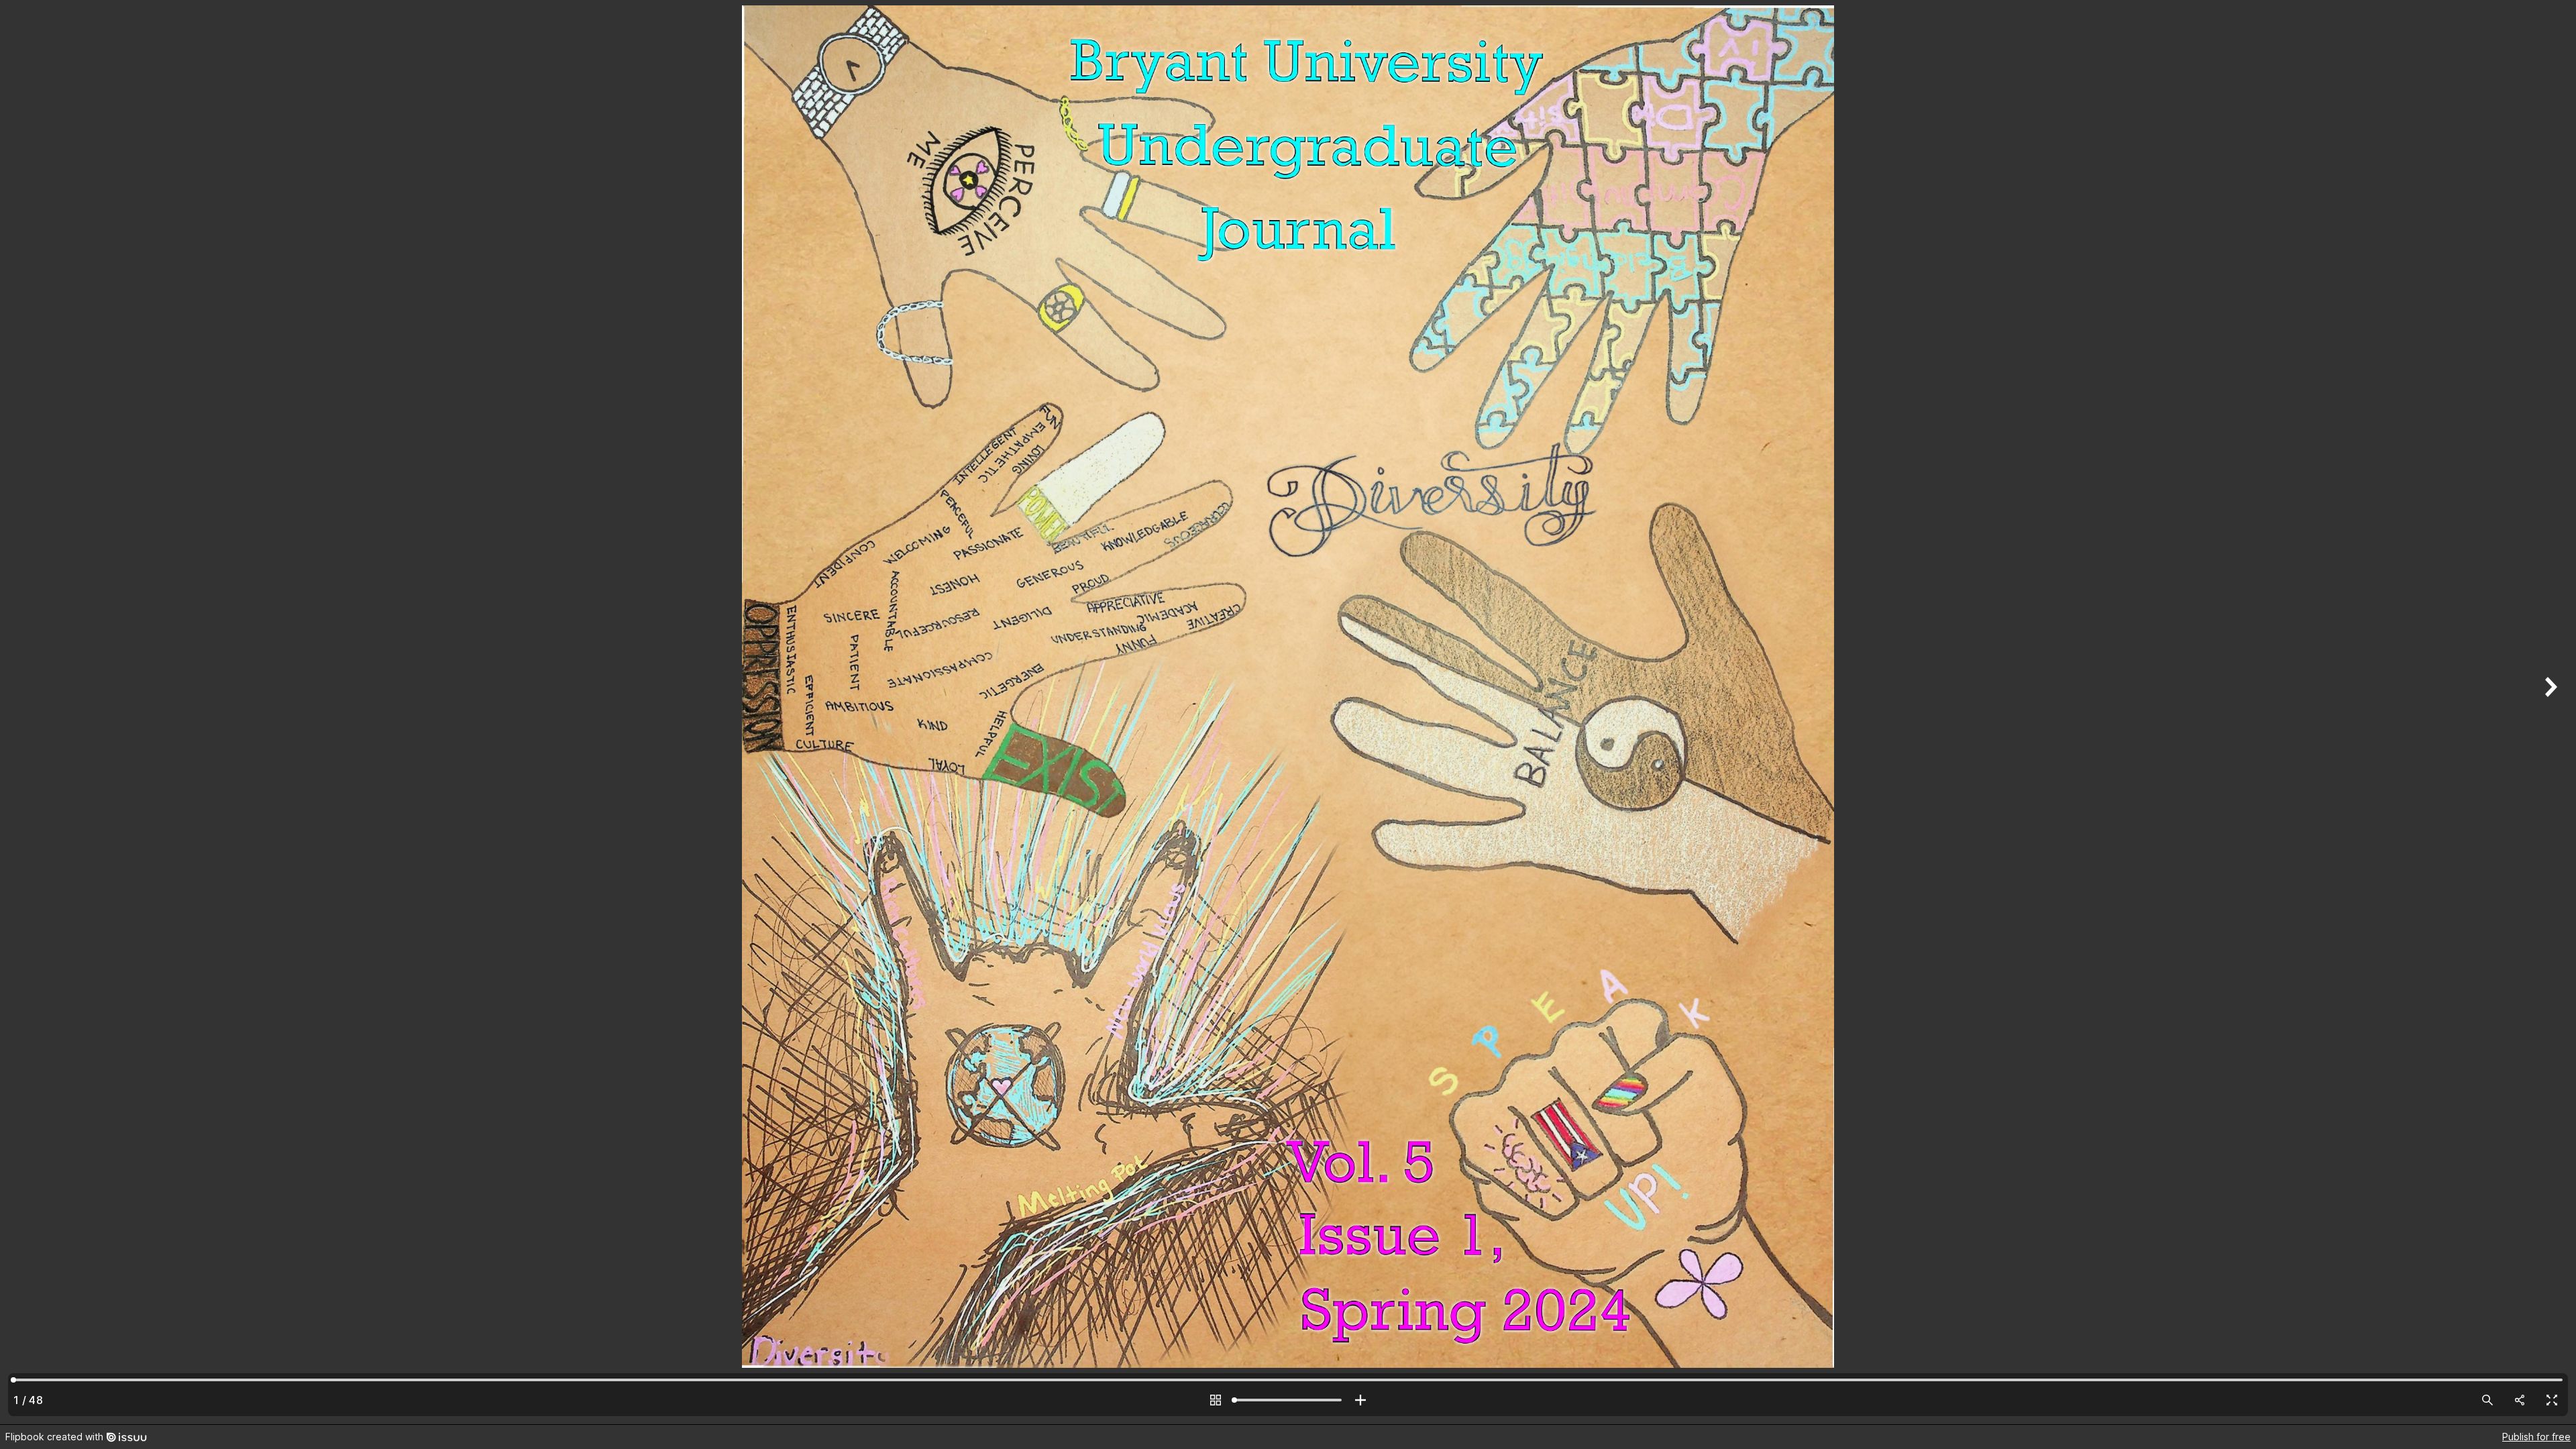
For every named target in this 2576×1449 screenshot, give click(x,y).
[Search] (2487, 1400)
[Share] (2520, 1400)
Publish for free (2536, 1437)
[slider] (1288, 1400)
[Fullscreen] (2552, 1400)
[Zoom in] (1360, 1400)
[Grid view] (1216, 1400)
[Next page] (2549, 712)
